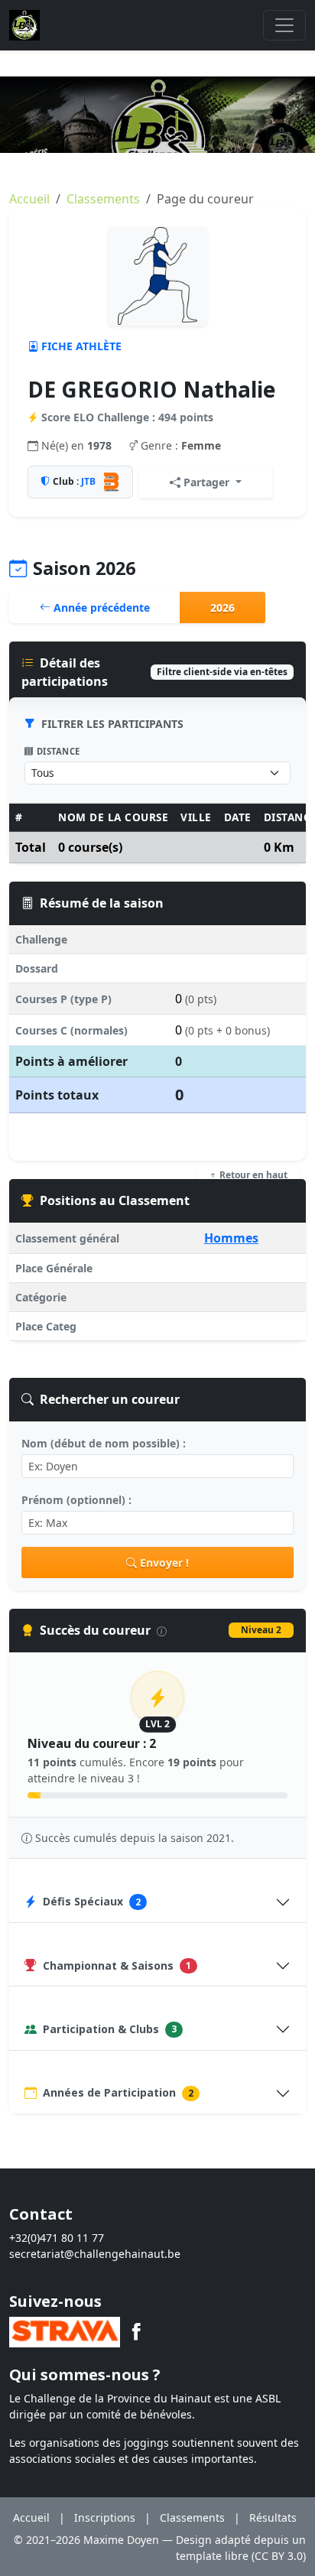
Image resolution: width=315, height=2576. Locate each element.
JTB (88, 481)
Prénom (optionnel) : (76, 1500)
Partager (206, 482)
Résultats (273, 2518)
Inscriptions (105, 2518)
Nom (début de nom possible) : (104, 1443)
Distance (58, 751)
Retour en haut (252, 1175)
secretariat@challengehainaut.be (95, 2254)
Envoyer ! (164, 1562)
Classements (103, 199)
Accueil (29, 199)
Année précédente (100, 607)
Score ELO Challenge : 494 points (127, 417)
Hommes (231, 1238)
